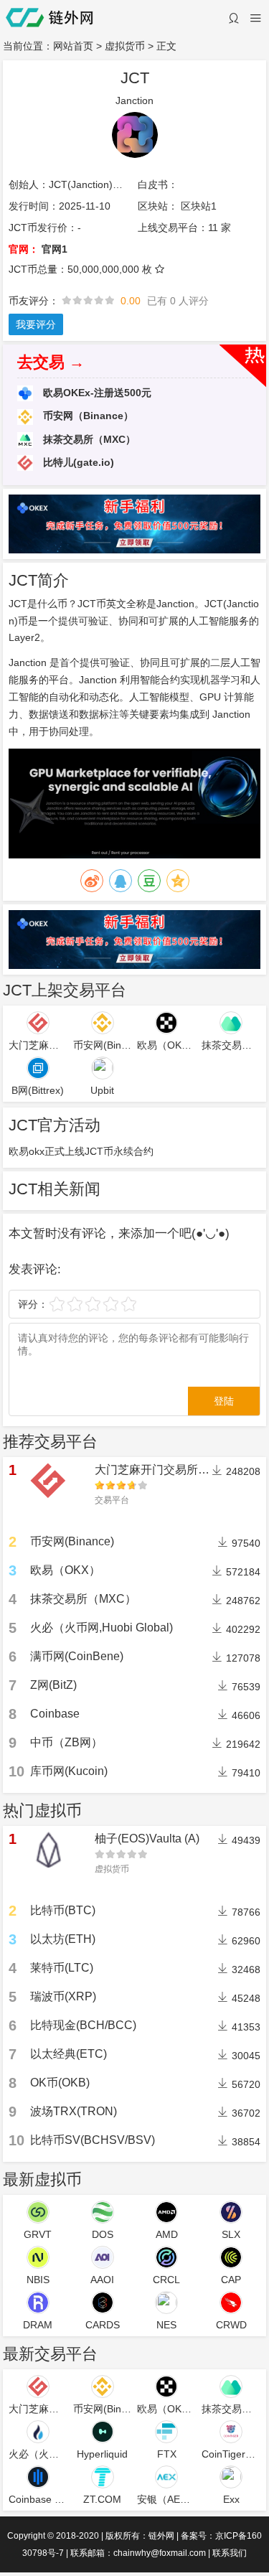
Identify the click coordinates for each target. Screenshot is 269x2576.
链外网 (161, 2536)
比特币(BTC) (63, 1910)
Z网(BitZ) (53, 1685)
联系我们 (230, 2553)
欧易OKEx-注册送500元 (96, 393)
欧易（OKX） (65, 1570)
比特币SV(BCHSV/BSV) (93, 2140)
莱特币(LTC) (62, 1968)
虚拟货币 (125, 46)
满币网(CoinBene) (77, 1656)
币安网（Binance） (87, 416)
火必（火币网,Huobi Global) (102, 1627)
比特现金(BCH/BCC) (83, 2025)
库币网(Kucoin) (69, 1771)
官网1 (55, 249)
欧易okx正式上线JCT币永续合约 (81, 1151)
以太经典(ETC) (69, 2054)
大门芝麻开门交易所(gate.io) (167, 1470)
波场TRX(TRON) (74, 2111)
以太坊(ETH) (63, 1939)
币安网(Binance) (72, 1541)
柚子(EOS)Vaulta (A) (147, 1839)
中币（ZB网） (66, 1742)
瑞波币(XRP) (63, 1996)
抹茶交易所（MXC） (88, 439)
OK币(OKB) (60, 2083)
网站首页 (73, 46)
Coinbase (55, 1714)
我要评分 (36, 324)
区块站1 (199, 206)
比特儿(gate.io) (77, 462)
